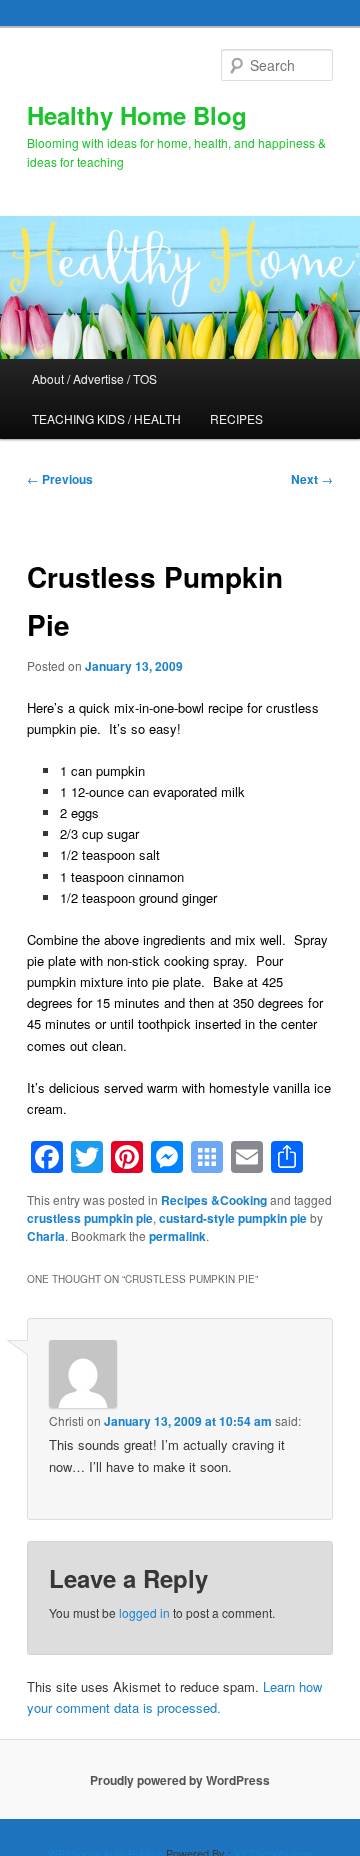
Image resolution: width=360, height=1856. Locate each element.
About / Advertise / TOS (94, 378)
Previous (60, 479)
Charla (46, 1236)
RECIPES (236, 418)
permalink (177, 1236)
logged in (144, 1612)
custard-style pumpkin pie (233, 1218)
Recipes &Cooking (214, 1200)
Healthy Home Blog (137, 115)
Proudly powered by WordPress (180, 1780)
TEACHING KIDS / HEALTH (106, 418)
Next (312, 479)
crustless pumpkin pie (90, 1218)
